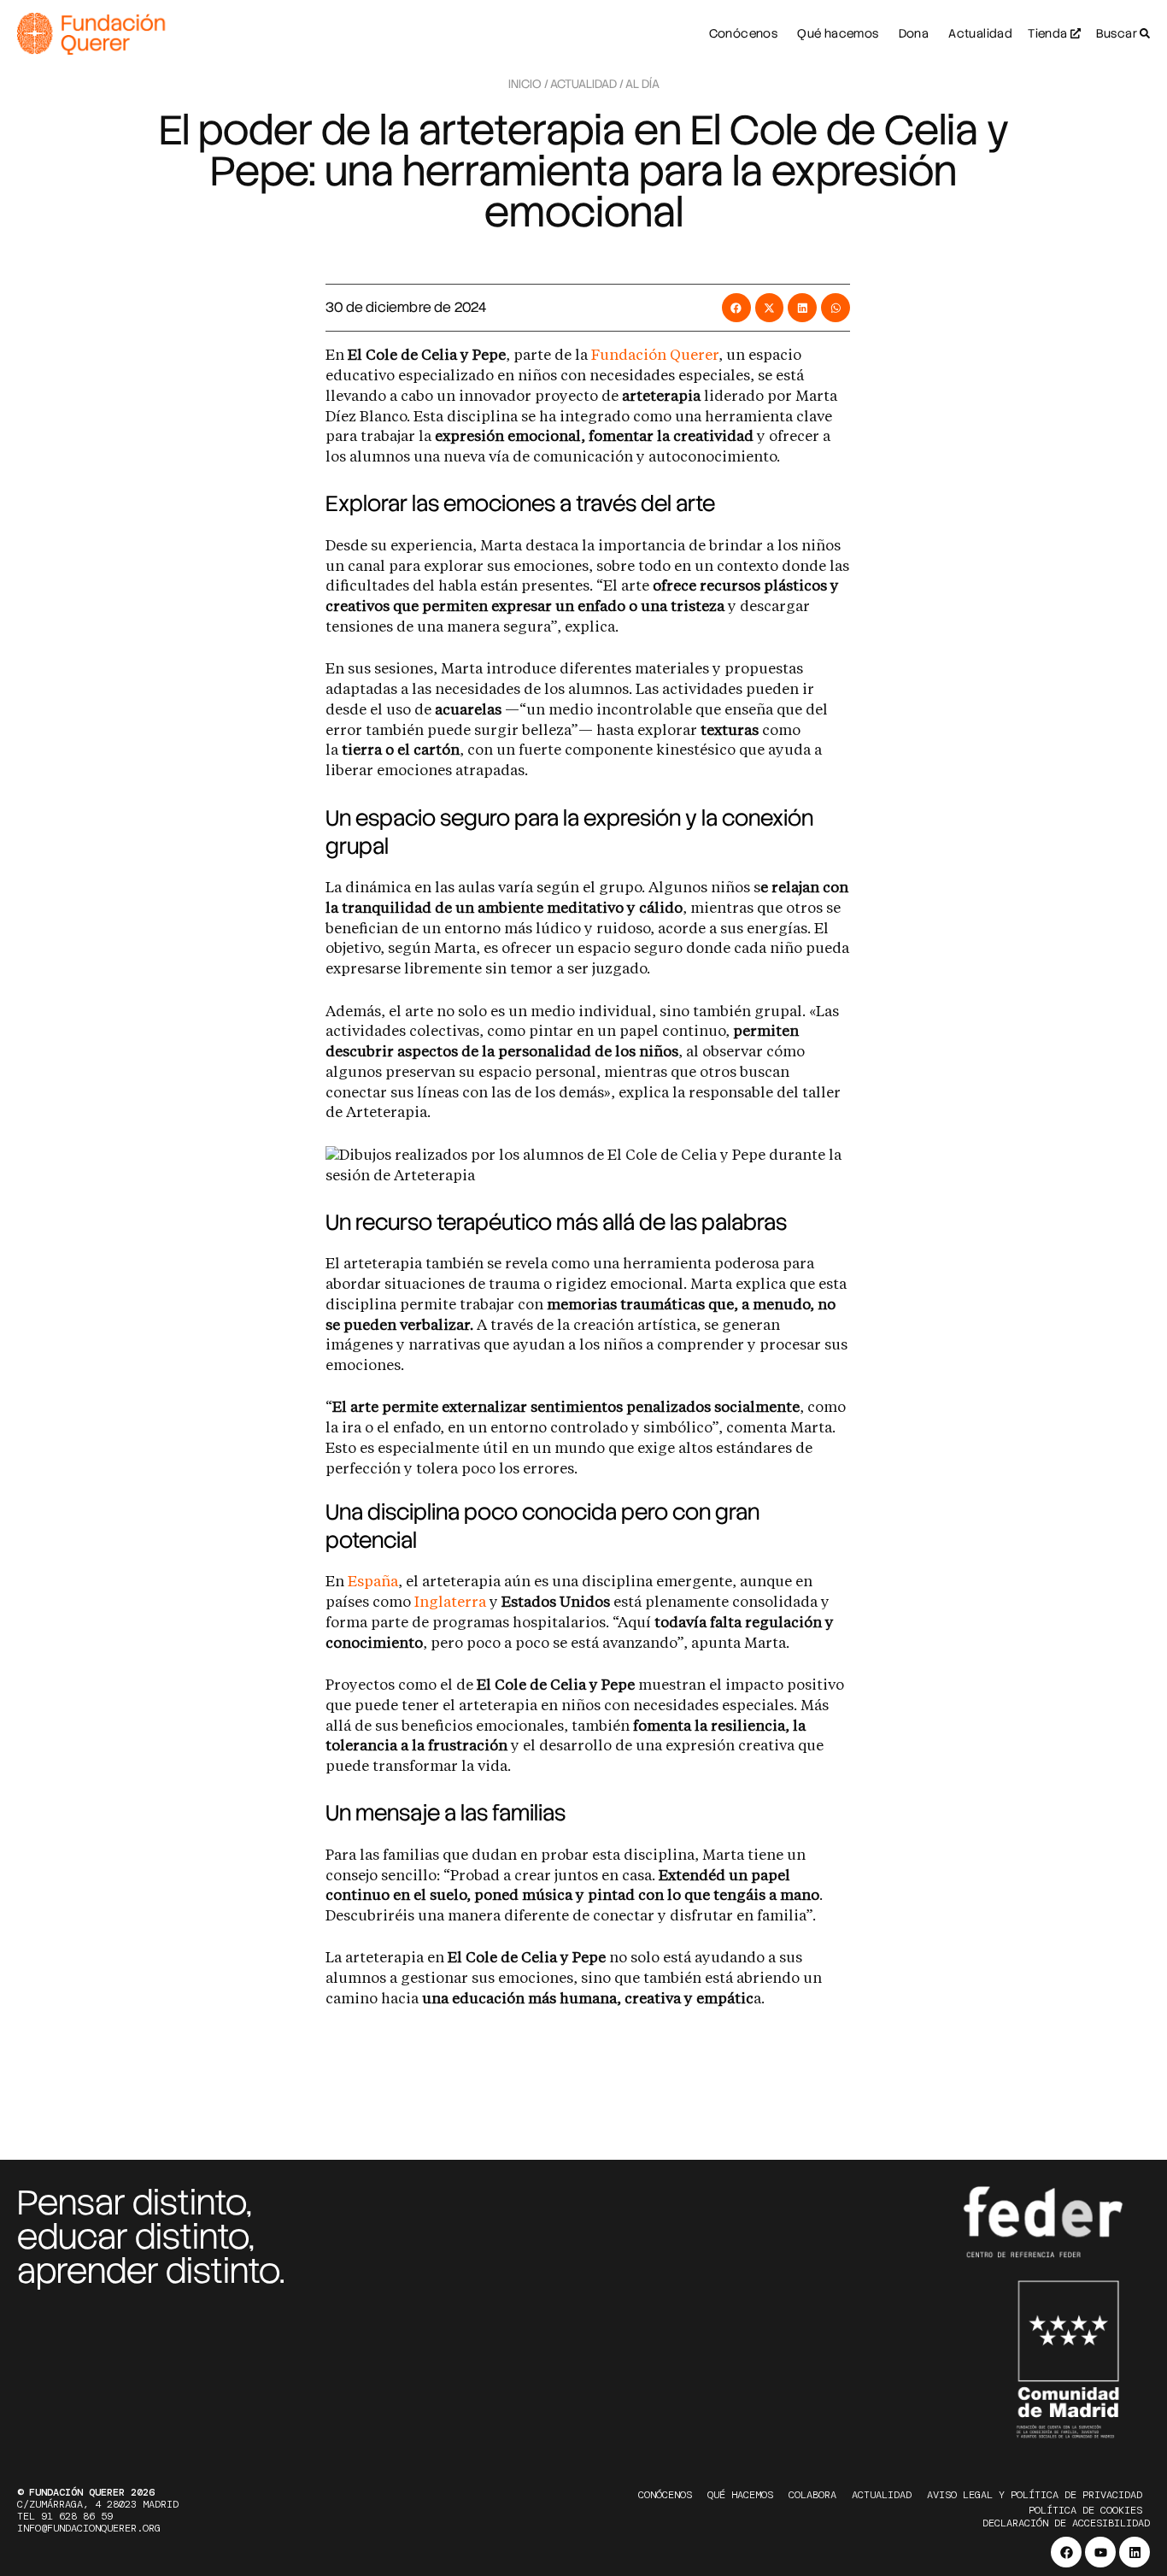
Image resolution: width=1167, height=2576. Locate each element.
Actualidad (882, 2495)
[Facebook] (1066, 2552)
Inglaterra (452, 1603)
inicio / (528, 84)
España (373, 1582)
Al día (642, 84)
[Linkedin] (1135, 2552)
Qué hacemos (740, 2495)
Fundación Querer (655, 356)
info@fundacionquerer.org (89, 2528)
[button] (736, 308)
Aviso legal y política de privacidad (1035, 2495)
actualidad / (587, 84)
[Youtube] (1100, 2552)
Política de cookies (1085, 2510)
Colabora (812, 2495)
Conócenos (665, 2495)
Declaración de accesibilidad (1066, 2523)
